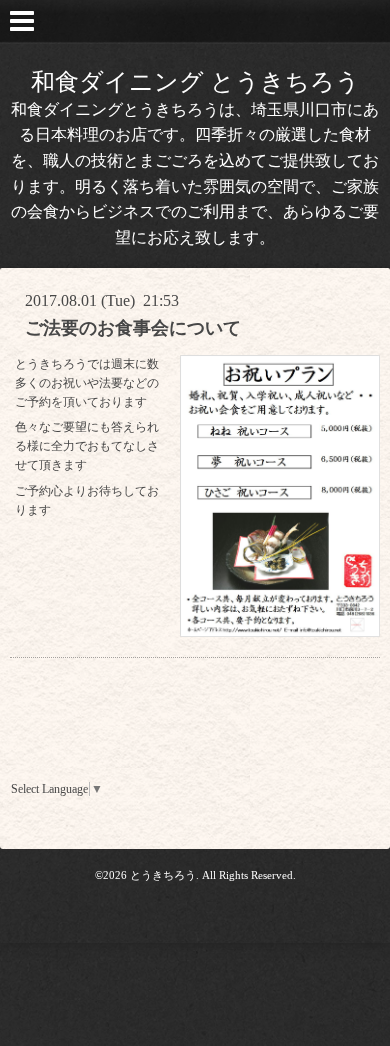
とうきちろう (163, 875)
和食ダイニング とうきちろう (195, 82)
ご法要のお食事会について (133, 328)
